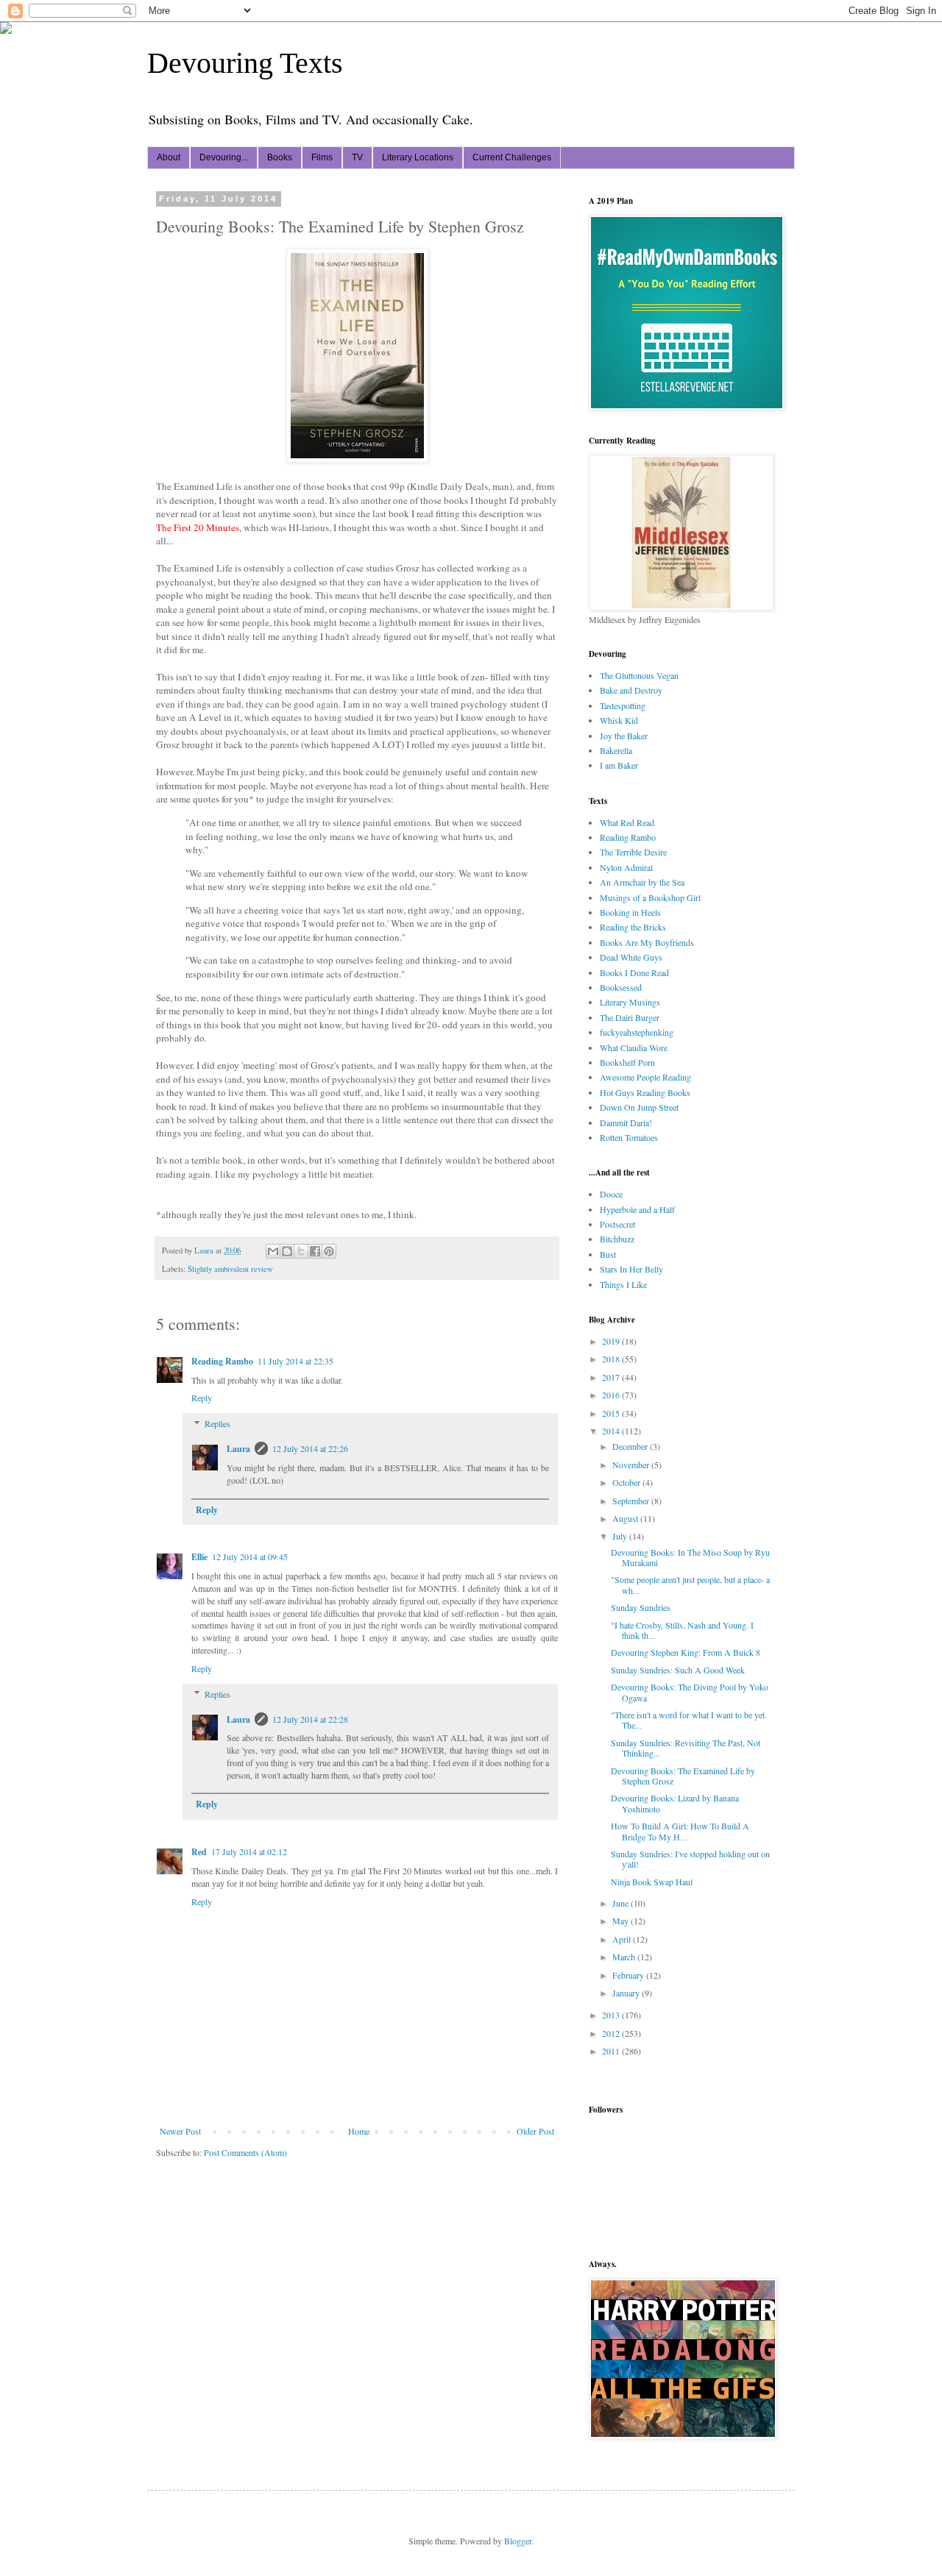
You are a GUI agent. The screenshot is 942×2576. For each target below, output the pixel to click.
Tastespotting (623, 705)
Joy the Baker (624, 736)
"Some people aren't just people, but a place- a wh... (690, 1584)
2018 (612, 1359)
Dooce (611, 1194)
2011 (612, 2051)
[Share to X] (301, 1251)
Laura (238, 1449)
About (169, 157)
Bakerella (616, 750)
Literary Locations (418, 157)
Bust (608, 1254)
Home (359, 2131)
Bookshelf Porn (627, 1062)
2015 (612, 1413)
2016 (612, 1395)
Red (199, 1852)
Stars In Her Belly (631, 1269)
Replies (217, 1423)
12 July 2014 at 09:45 (250, 1556)
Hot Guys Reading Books (645, 1092)
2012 (612, 2033)
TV (357, 157)
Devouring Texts (245, 63)
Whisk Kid (619, 720)
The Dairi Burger (630, 1017)
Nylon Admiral (626, 867)
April (623, 1939)
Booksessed (621, 987)
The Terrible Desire (633, 852)
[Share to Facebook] (315, 1251)
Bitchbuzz (617, 1239)
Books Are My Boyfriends (647, 942)
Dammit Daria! (626, 1122)
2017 (612, 1377)
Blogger (518, 2541)
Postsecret (617, 1224)
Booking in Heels (630, 912)
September (632, 1501)
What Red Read (627, 822)
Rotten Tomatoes (629, 1137)
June (621, 1903)
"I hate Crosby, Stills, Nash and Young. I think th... (682, 1630)
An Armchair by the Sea (642, 882)
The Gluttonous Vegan (639, 675)
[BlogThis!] (287, 1251)
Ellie (199, 1557)
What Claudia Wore (634, 1047)
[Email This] (273, 1251)
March (625, 1957)
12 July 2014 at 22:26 (310, 1448)
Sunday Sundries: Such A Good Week (678, 1670)
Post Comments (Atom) (245, 2152)
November (632, 1465)
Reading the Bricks (633, 927)
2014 (612, 1431)
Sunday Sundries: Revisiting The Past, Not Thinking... (686, 1748)
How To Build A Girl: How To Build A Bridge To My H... (680, 1831)
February (629, 1975)
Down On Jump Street (639, 1107)
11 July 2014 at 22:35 (295, 1361)
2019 (612, 1341)
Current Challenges (512, 157)
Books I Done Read (634, 972)
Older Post (535, 2131)
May (621, 1921)
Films (322, 157)
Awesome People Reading (645, 1077)
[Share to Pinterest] (329, 1251)
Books (280, 157)
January (627, 1993)
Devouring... (224, 157)
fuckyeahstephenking (637, 1032)
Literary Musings (630, 1002)
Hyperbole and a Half (637, 1209)
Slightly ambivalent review (230, 1269)
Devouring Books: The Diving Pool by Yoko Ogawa (690, 1692)
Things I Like (623, 1284)
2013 (612, 2015)
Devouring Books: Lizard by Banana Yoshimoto (675, 1803)
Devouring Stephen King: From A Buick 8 (686, 1652)
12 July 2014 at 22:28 (310, 1719)
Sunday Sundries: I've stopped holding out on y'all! (690, 1859)
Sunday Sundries (641, 1607)
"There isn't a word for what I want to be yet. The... (689, 1720)
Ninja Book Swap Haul (652, 1882)
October (627, 1482)
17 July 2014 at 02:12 (249, 1851)
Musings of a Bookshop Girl (650, 897)
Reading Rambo (222, 1361)
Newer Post (180, 2131)
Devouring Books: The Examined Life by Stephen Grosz (683, 1776)
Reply (202, 1398)
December (631, 1446)
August (626, 1518)
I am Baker (619, 765)
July (621, 1536)
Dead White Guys (631, 957)
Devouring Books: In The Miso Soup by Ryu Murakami (690, 1557)
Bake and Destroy (631, 690)
